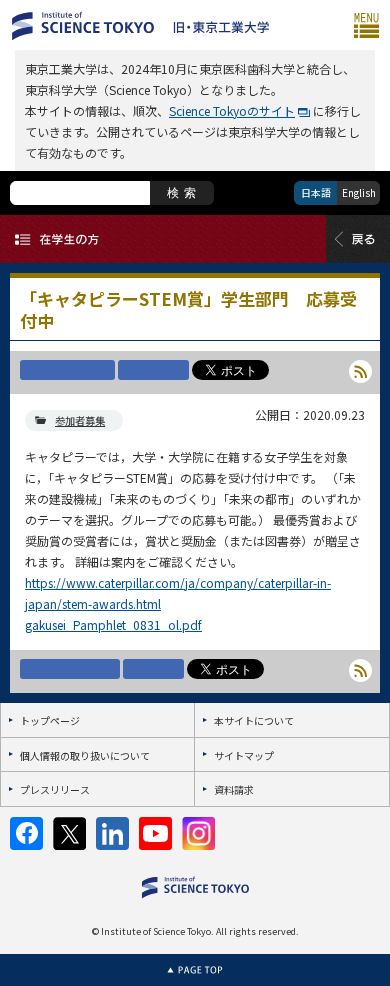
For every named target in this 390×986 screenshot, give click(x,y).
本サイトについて (254, 720)
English (359, 192)
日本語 (316, 192)
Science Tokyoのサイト (232, 110)
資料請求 (234, 789)
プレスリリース (55, 789)
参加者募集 (80, 420)
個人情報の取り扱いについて (85, 755)
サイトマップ (244, 755)
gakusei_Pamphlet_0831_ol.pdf (113, 624)
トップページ (50, 720)
